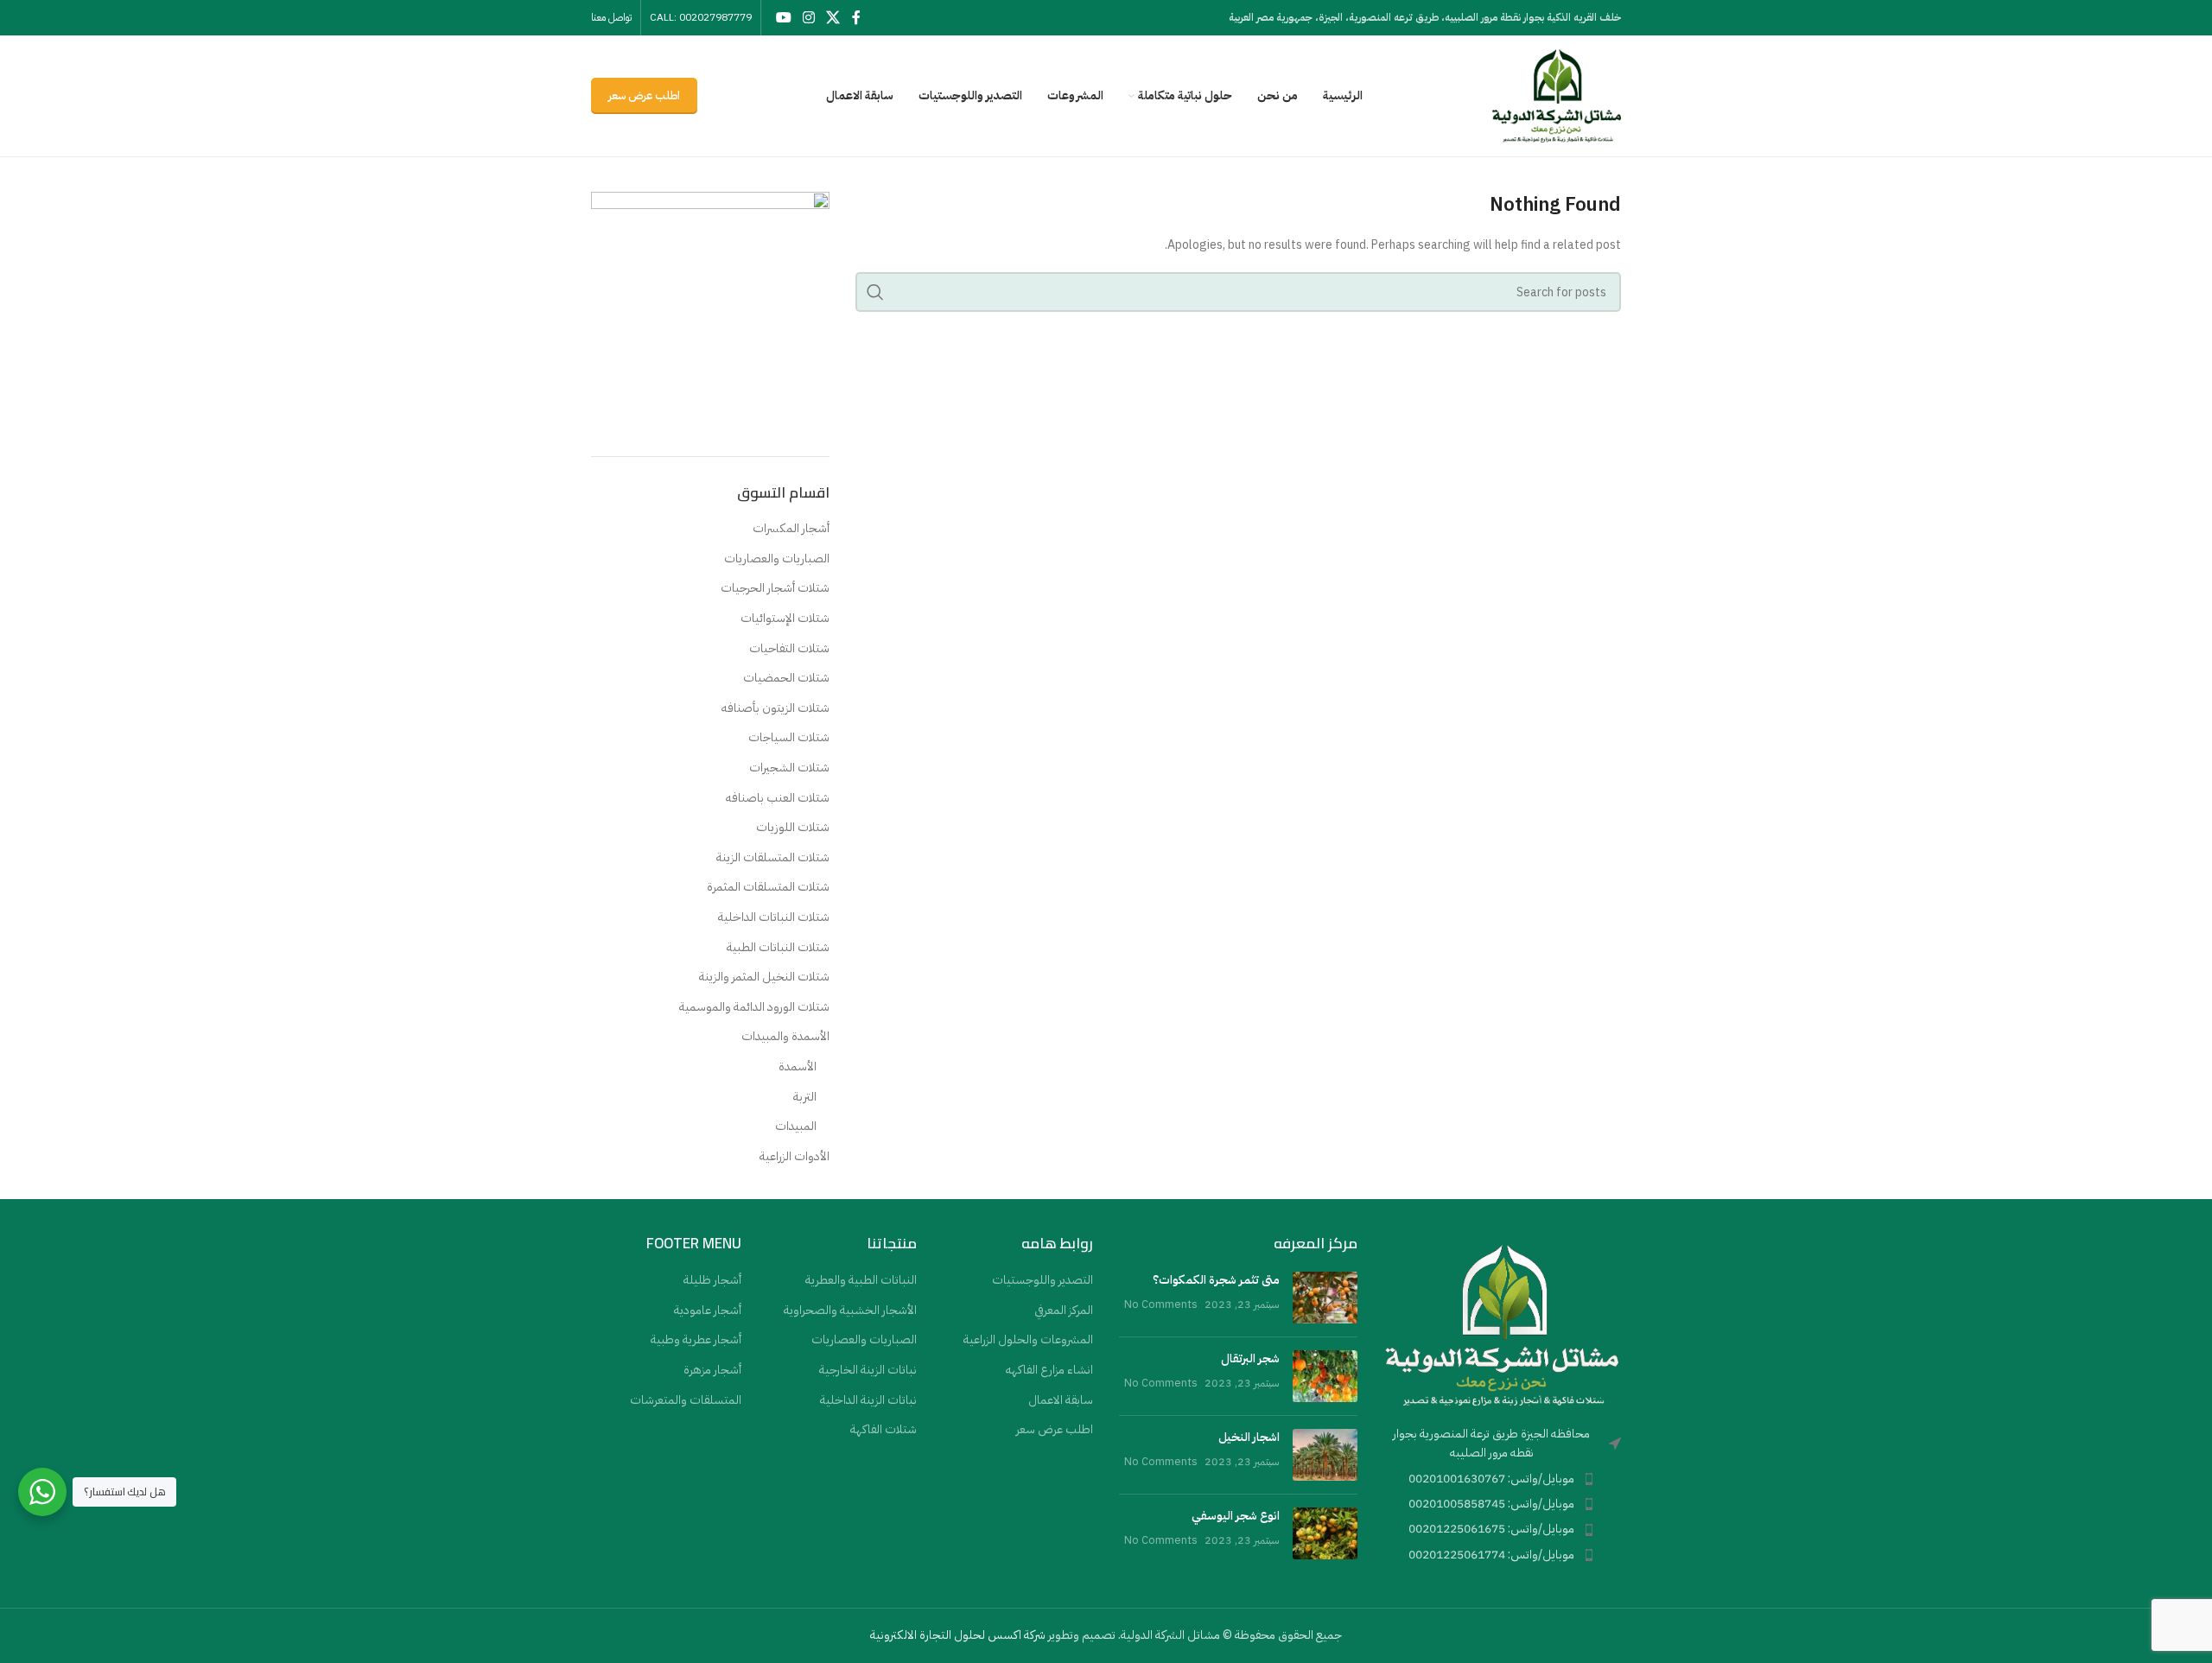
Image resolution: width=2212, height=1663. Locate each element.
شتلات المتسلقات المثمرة (768, 887)
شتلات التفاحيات (789, 649)
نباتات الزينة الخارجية (868, 1370)
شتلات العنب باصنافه (778, 798)
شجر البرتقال (1250, 1358)
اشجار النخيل (1249, 1437)
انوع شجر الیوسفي (1236, 1516)
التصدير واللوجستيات (1042, 1280)
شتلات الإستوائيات (785, 619)
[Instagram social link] (808, 18)
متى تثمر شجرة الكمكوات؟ (1216, 1280)
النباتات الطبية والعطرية (861, 1280)
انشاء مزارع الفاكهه (1049, 1370)
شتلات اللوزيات (793, 828)
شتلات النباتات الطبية (778, 948)
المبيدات (796, 1127)
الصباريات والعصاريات (777, 559)
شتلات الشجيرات (789, 768)
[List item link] (1503, 1479)
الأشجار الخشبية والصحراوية (850, 1311)
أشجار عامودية (708, 1311)
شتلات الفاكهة (884, 1430)
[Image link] (1503, 1324)
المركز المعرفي (1064, 1311)
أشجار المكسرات (791, 529)
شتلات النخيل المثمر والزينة (764, 977)
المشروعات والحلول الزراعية (1028, 1340)
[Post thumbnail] (1325, 1298)
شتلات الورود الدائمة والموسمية (754, 1007)
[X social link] (833, 18)
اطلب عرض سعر (644, 95)
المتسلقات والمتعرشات (686, 1400)
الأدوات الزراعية (795, 1157)
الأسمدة (798, 1067)
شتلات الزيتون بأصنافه (775, 708)
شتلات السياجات (789, 738)
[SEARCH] (875, 292)
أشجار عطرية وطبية (696, 1340)
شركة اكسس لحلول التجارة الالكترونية (958, 1635)
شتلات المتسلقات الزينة (773, 858)
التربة (805, 1097)
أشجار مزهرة (712, 1370)
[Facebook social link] (856, 18)
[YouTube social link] (783, 18)
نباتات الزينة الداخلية (868, 1400)
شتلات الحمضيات (786, 678)
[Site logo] (1556, 95)
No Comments (1161, 1304)
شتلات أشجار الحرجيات (775, 588)
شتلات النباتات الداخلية (774, 917)
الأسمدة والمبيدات (785, 1037)
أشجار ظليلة (712, 1280)
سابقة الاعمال (1061, 1400)
